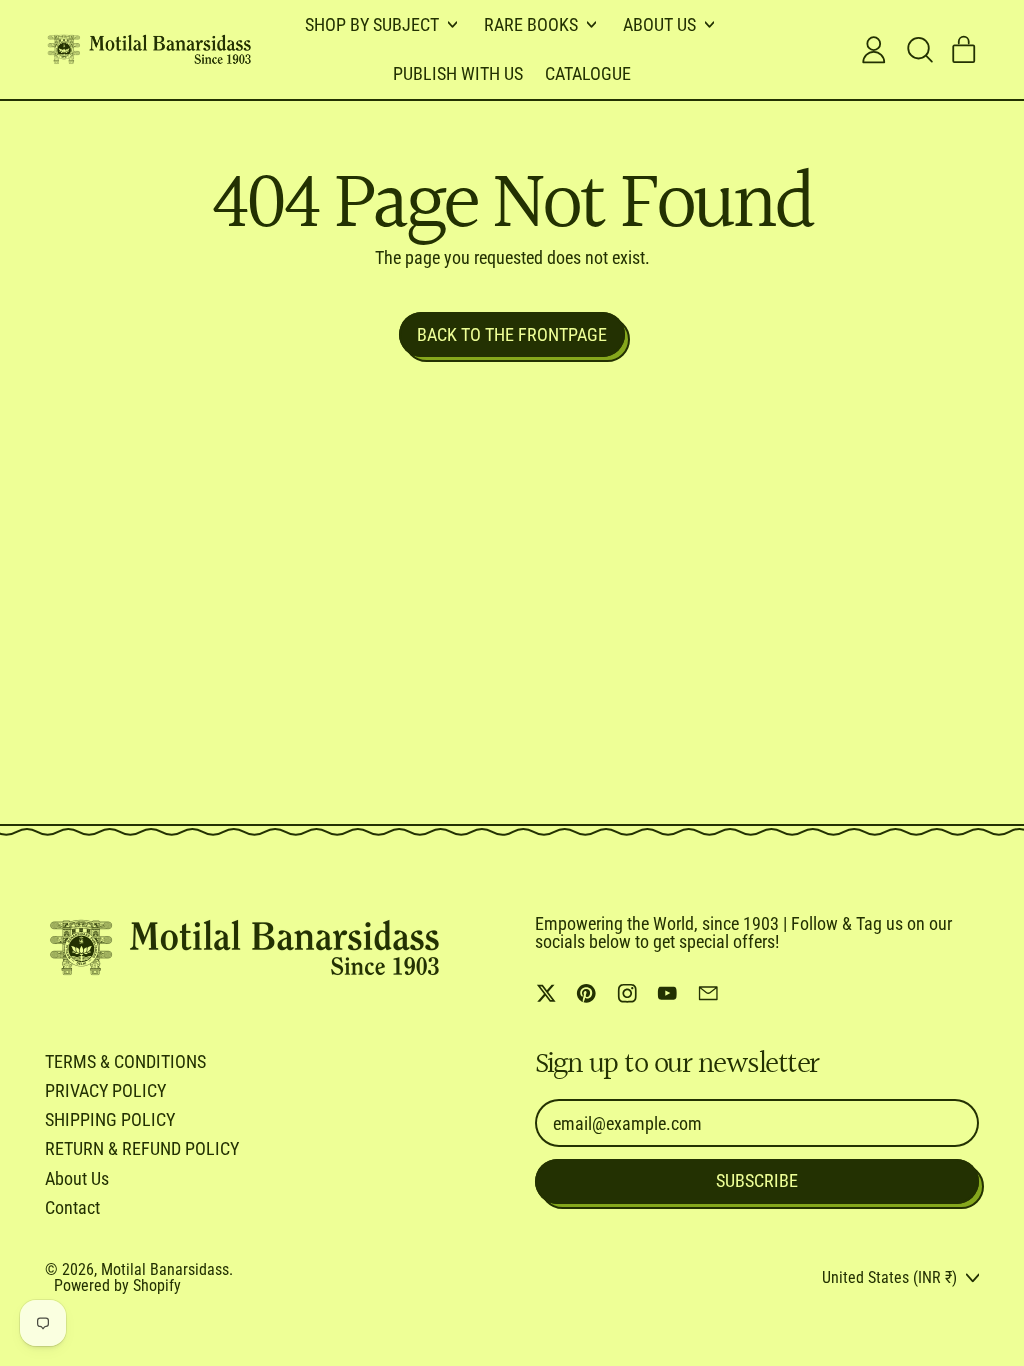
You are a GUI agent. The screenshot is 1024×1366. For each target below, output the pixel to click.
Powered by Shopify (117, 1285)
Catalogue (588, 73)
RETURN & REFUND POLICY (142, 1148)
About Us (77, 1178)
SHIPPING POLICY (110, 1119)
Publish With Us (458, 73)
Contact (72, 1207)
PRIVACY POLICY (105, 1090)
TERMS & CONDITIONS (125, 1061)
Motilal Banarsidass (165, 1269)
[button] (919, 50)
